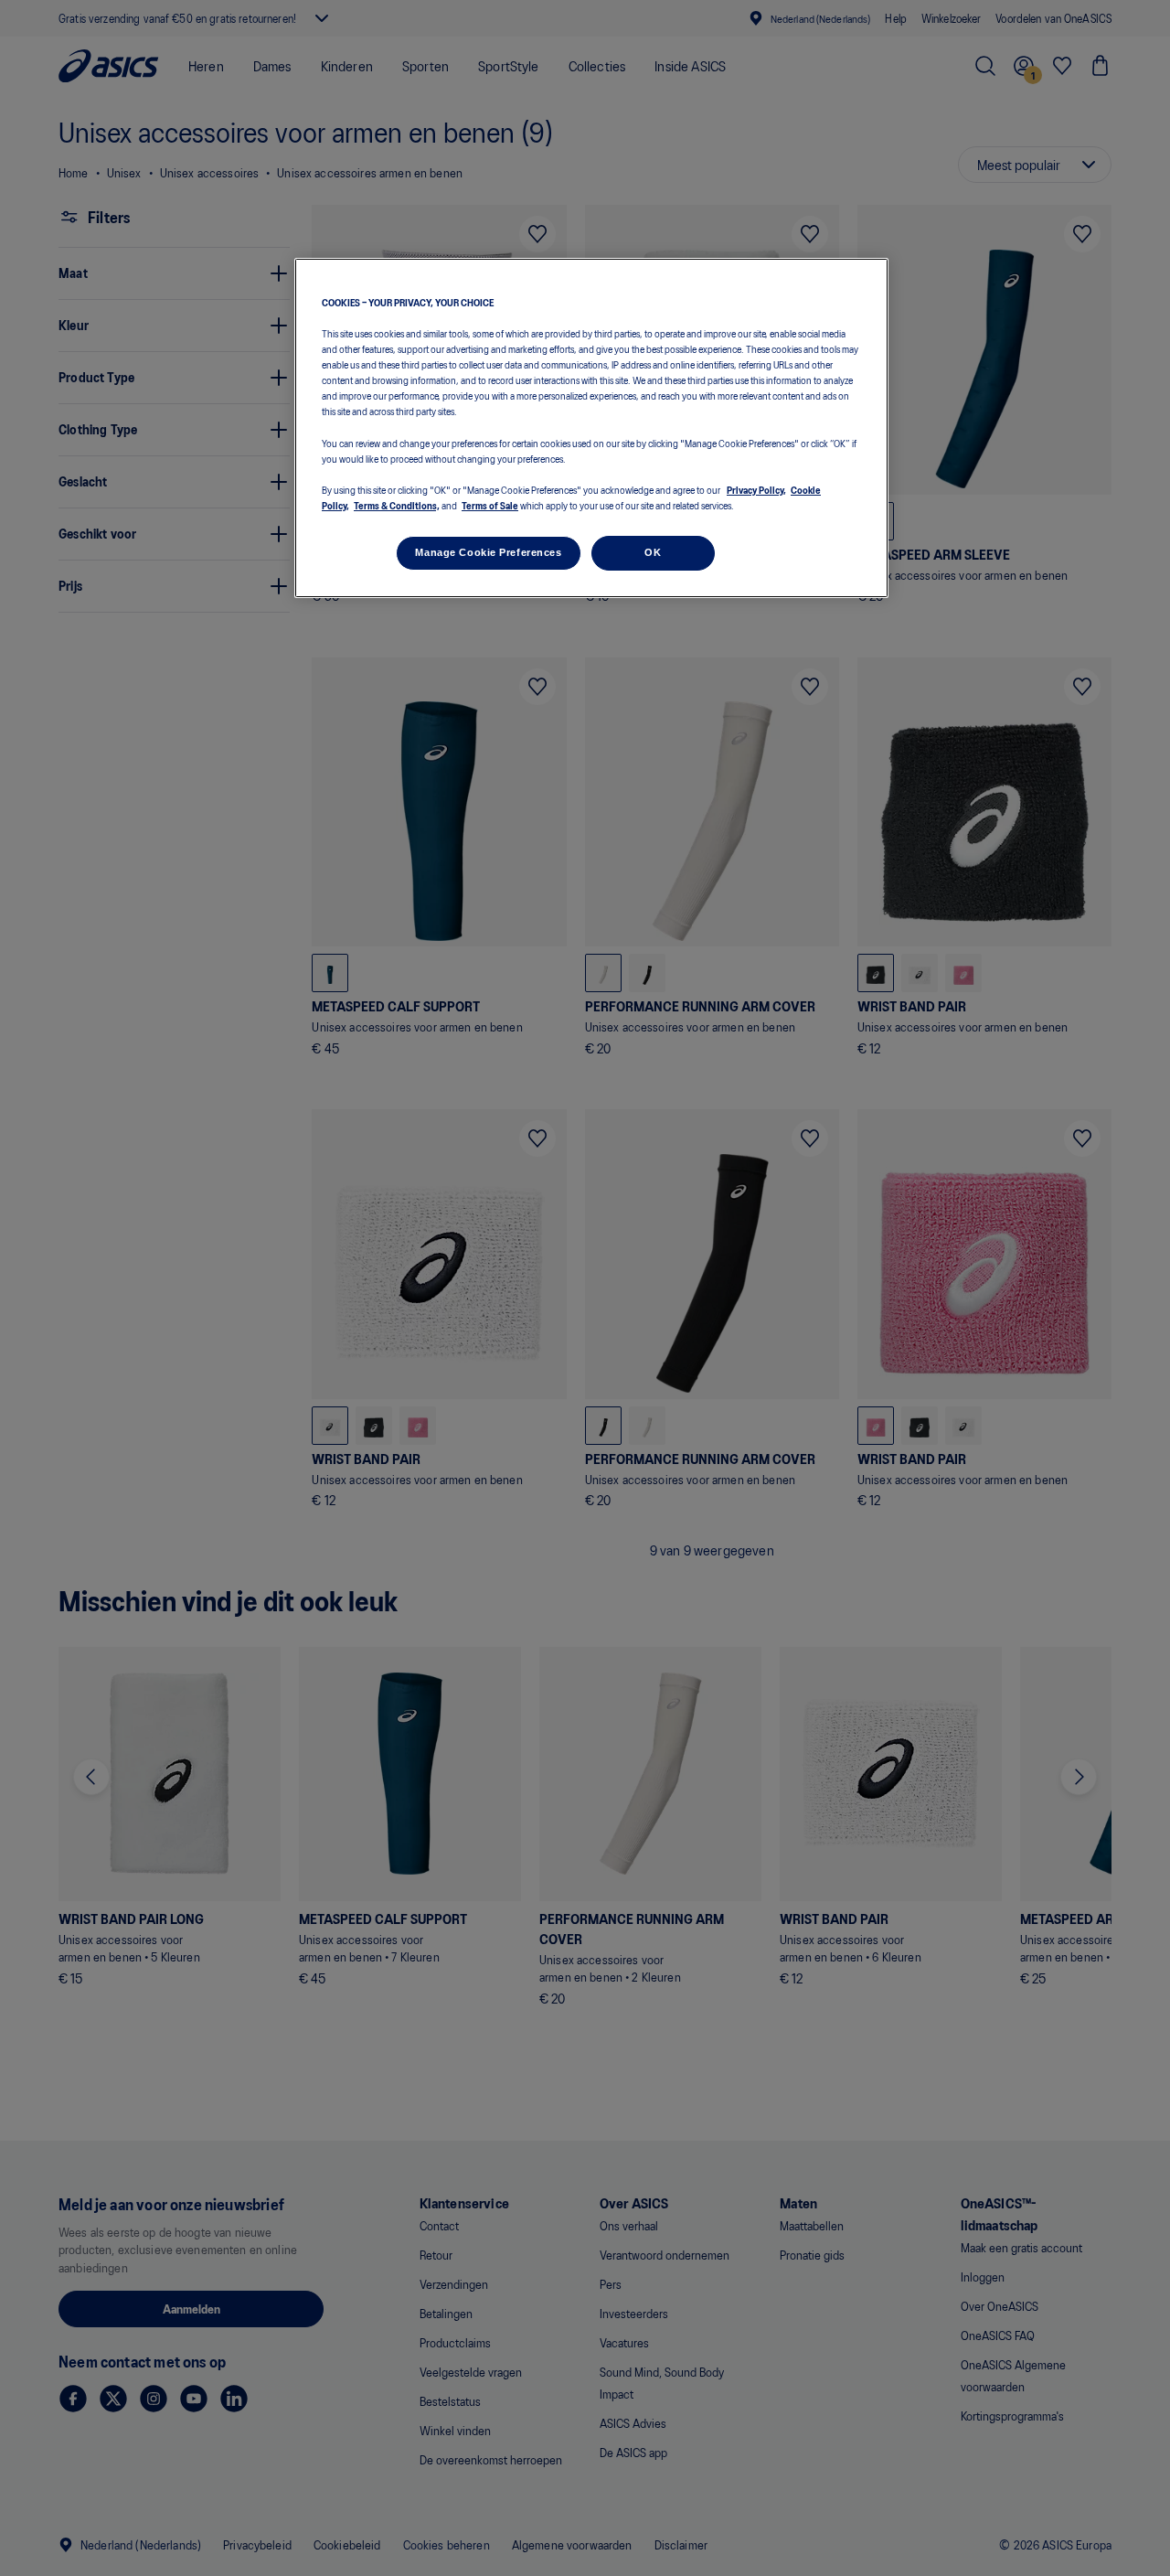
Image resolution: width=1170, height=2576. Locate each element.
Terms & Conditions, (397, 505)
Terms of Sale (490, 505)
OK (653, 552)
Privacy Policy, (756, 488)
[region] (591, 428)
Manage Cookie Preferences (488, 552)
